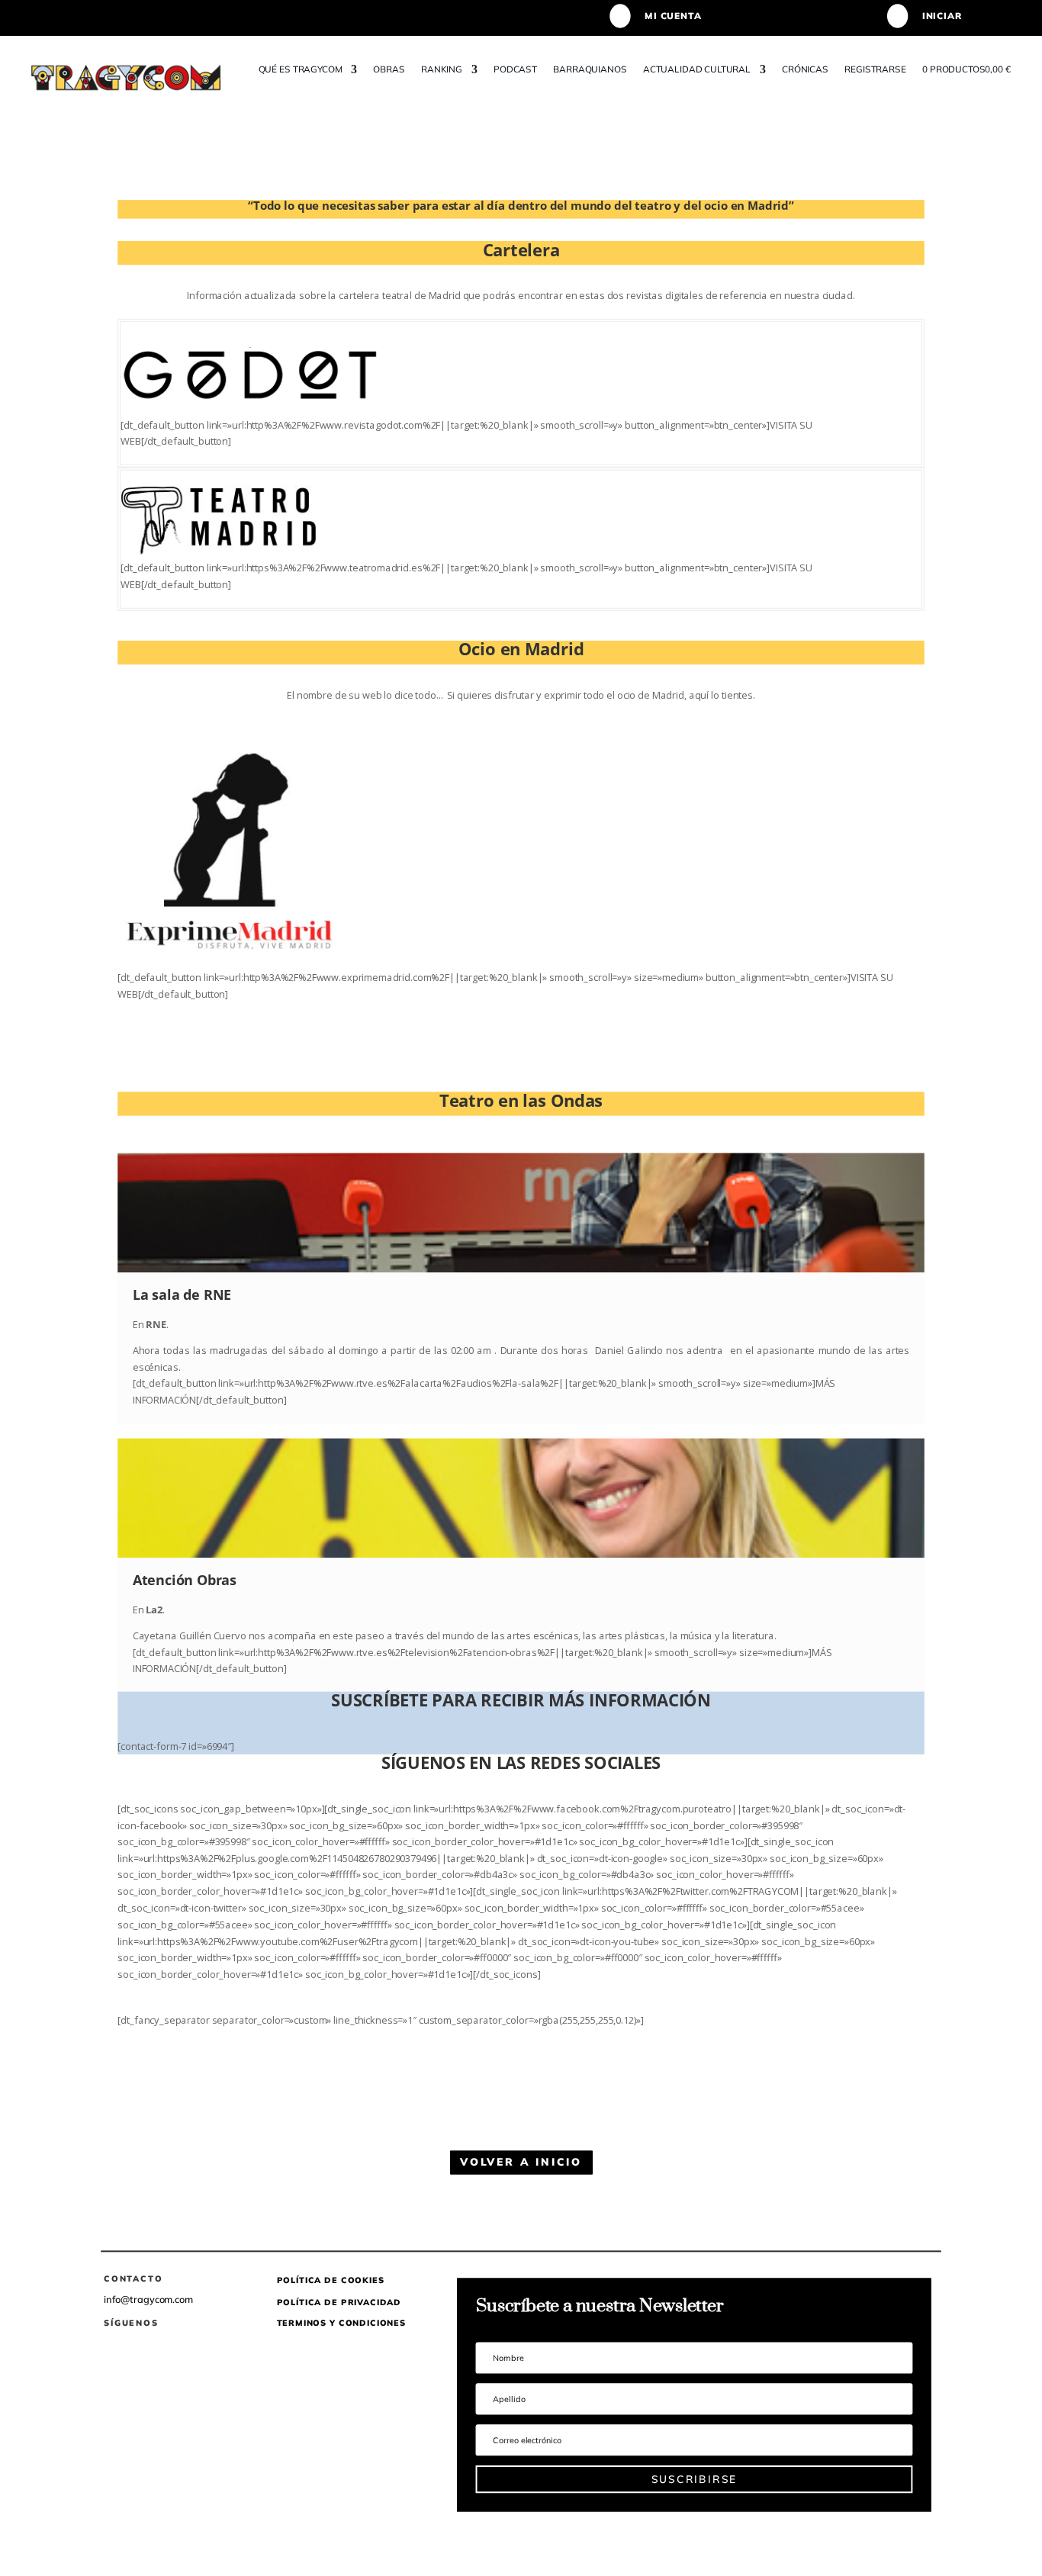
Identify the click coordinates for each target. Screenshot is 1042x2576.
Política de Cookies (331, 2280)
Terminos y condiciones (341, 2323)
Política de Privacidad (339, 2301)
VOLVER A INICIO (521, 2162)
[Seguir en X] (138, 2344)
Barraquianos (590, 69)
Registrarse (876, 69)
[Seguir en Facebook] (108, 2344)
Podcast (515, 69)
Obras (389, 69)
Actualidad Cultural (697, 69)
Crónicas (805, 69)
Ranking (442, 69)
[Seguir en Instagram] (168, 2344)
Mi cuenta (673, 16)
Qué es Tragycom (301, 69)
